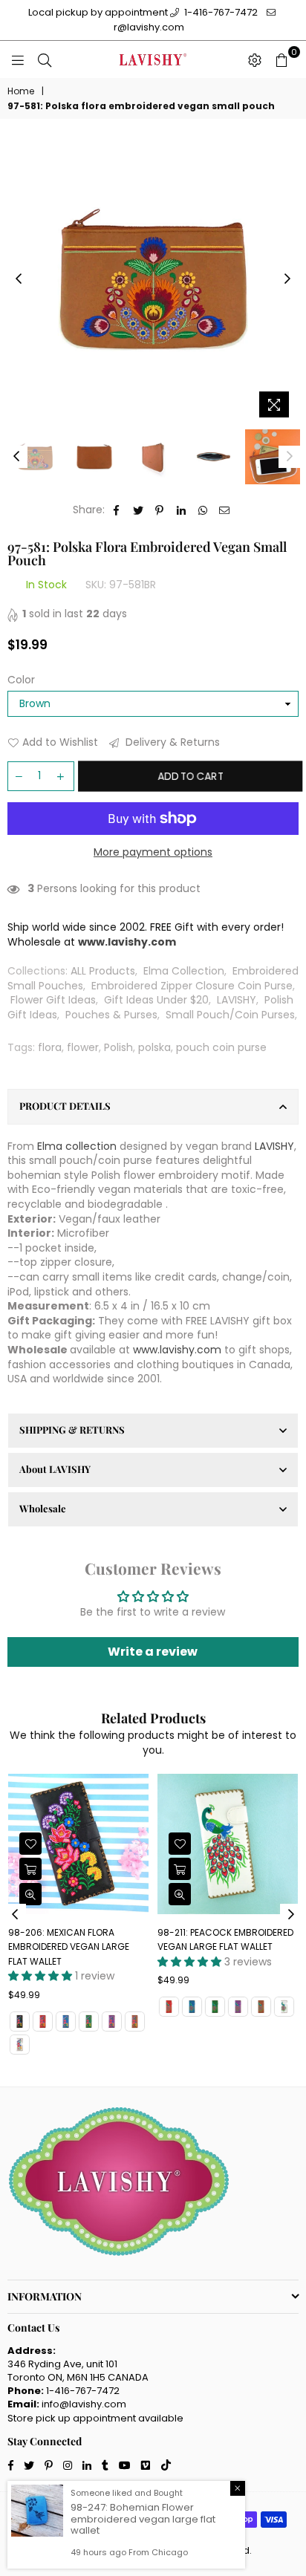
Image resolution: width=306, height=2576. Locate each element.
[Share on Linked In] (182, 510)
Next (287, 279)
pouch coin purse (221, 1047)
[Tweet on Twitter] (139, 510)
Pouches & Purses (111, 1015)
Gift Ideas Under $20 (156, 1000)
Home (21, 91)
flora (50, 1047)
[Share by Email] (225, 510)
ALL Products (103, 971)
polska (154, 1047)
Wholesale (43, 1508)
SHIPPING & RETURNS (72, 1430)
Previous (19, 279)
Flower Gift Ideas (53, 1000)
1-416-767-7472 (220, 12)
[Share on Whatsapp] (203, 510)
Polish (118, 1047)
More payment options (153, 852)
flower (83, 1047)
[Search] (45, 59)
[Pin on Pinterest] (160, 510)
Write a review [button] (153, 1652)
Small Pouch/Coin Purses (230, 1015)
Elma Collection (184, 971)
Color (21, 680)
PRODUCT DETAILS (65, 1106)
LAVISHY (237, 1000)
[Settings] (255, 59)
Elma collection (77, 1146)
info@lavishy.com (84, 2404)
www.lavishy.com (177, 1350)
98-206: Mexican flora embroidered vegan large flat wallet (69, 1947)
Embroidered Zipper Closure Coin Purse (192, 986)
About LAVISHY (55, 1469)
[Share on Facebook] (117, 510)
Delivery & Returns (171, 742)
